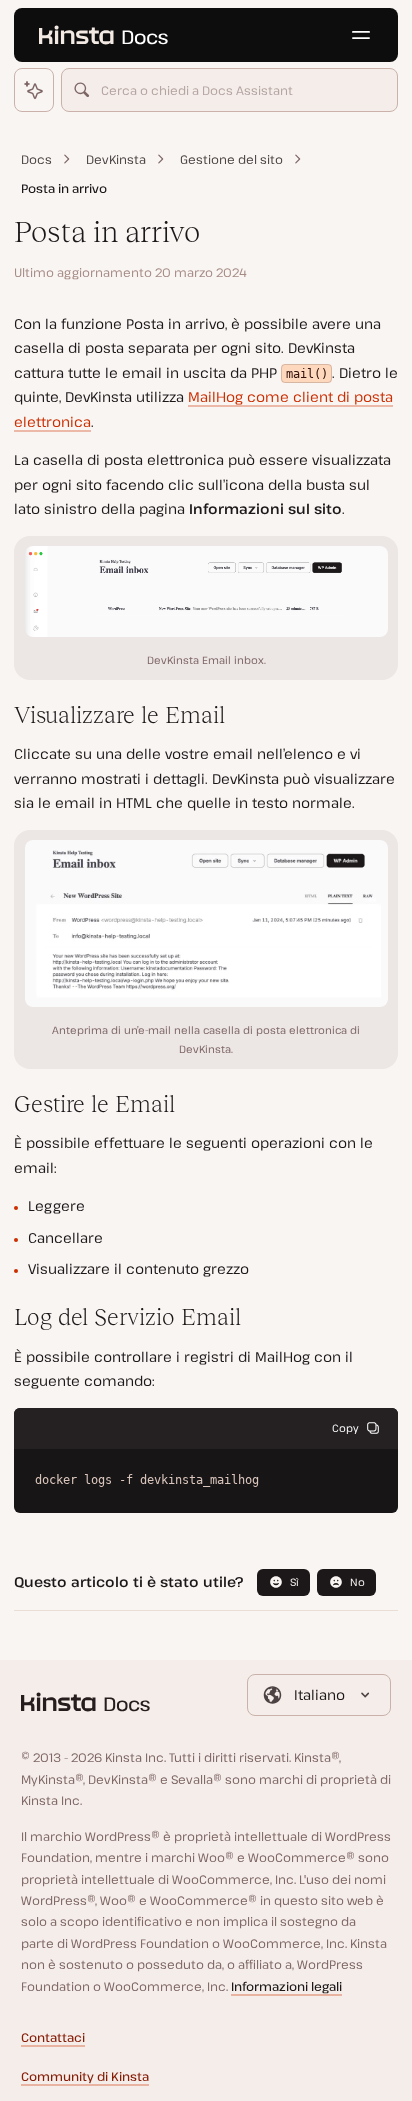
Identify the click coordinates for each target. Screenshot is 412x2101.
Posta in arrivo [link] (64, 188)
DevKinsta (116, 159)
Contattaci (53, 2037)
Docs (36, 159)
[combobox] (230, 90)
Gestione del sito (231, 159)
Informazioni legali (286, 1986)
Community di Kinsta (85, 2076)
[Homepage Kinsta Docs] (103, 35)
